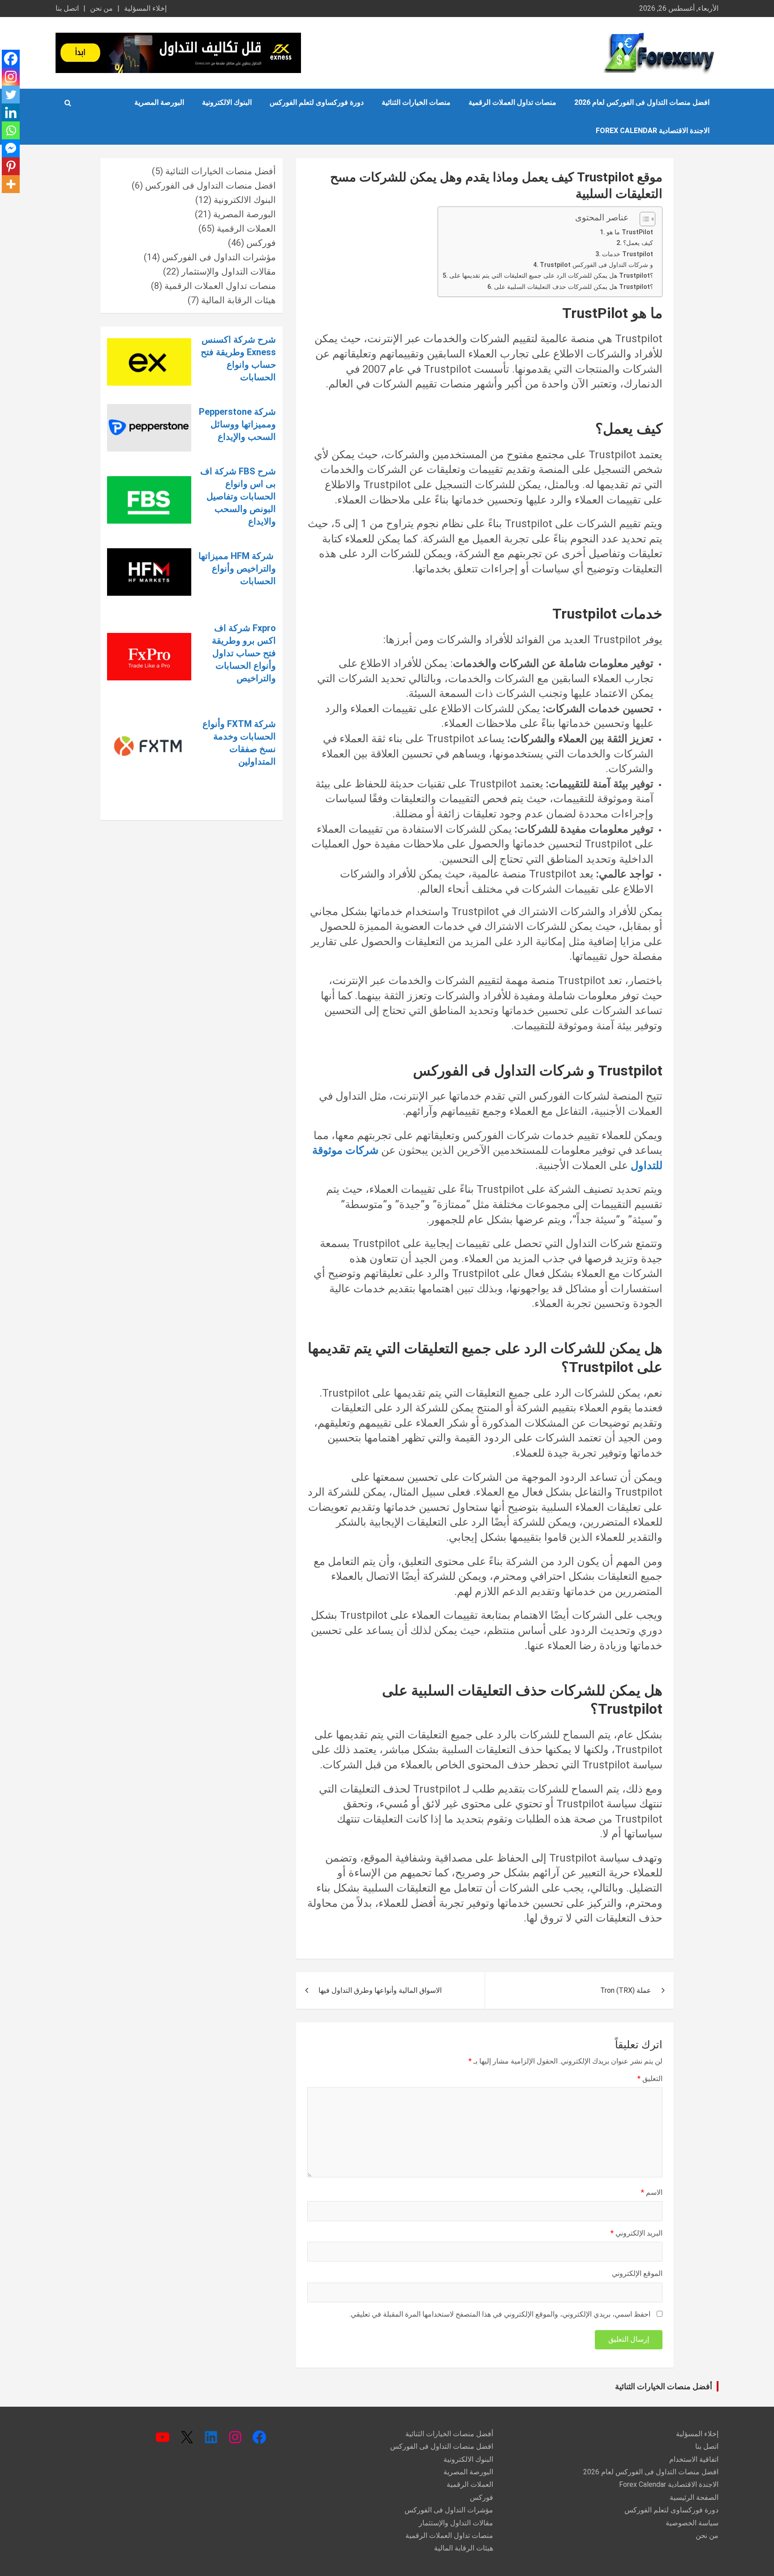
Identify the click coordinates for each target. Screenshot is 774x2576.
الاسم (652, 2192)
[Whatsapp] (11, 130)
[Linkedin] (11, 112)
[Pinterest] (11, 166)
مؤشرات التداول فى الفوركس (219, 257)
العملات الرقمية (246, 228)
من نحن (101, 8)
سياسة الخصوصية (692, 2523)
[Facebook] (11, 59)
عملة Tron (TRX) (626, 1990)
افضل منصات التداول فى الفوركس (211, 185)
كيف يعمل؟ (638, 243)
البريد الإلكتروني (636, 2233)
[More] (11, 184)
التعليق (650, 2079)
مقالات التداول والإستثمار (229, 271)
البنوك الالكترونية (227, 102)
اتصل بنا (67, 8)
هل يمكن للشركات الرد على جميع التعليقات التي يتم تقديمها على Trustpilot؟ (551, 276)
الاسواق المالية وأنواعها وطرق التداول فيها (380, 1990)
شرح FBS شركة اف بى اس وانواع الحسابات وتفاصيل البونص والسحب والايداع (238, 496)
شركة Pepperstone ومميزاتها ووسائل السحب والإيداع (237, 424)
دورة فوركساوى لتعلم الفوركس (317, 102)
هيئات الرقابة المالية (239, 300)
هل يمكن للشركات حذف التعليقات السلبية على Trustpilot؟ (574, 287)
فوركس (261, 243)
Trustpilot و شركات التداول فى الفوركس (596, 265)
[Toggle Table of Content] (643, 219)
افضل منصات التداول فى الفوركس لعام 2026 (642, 102)
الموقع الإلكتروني (637, 2273)
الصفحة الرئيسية (694, 2497)
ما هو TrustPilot (630, 232)
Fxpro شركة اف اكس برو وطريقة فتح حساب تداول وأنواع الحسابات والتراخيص (244, 653)
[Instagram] (11, 77)
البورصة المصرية (159, 102)
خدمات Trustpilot (628, 254)
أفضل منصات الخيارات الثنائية (221, 171)
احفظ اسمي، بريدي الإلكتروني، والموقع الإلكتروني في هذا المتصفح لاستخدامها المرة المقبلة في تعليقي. (500, 2314)
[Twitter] (11, 95)
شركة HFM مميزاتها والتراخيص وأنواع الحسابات (237, 568)
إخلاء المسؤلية (145, 8)
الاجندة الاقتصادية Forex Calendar (653, 131)
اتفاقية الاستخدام (694, 2459)
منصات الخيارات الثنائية (416, 102)
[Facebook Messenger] (11, 148)
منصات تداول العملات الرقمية (512, 102)
